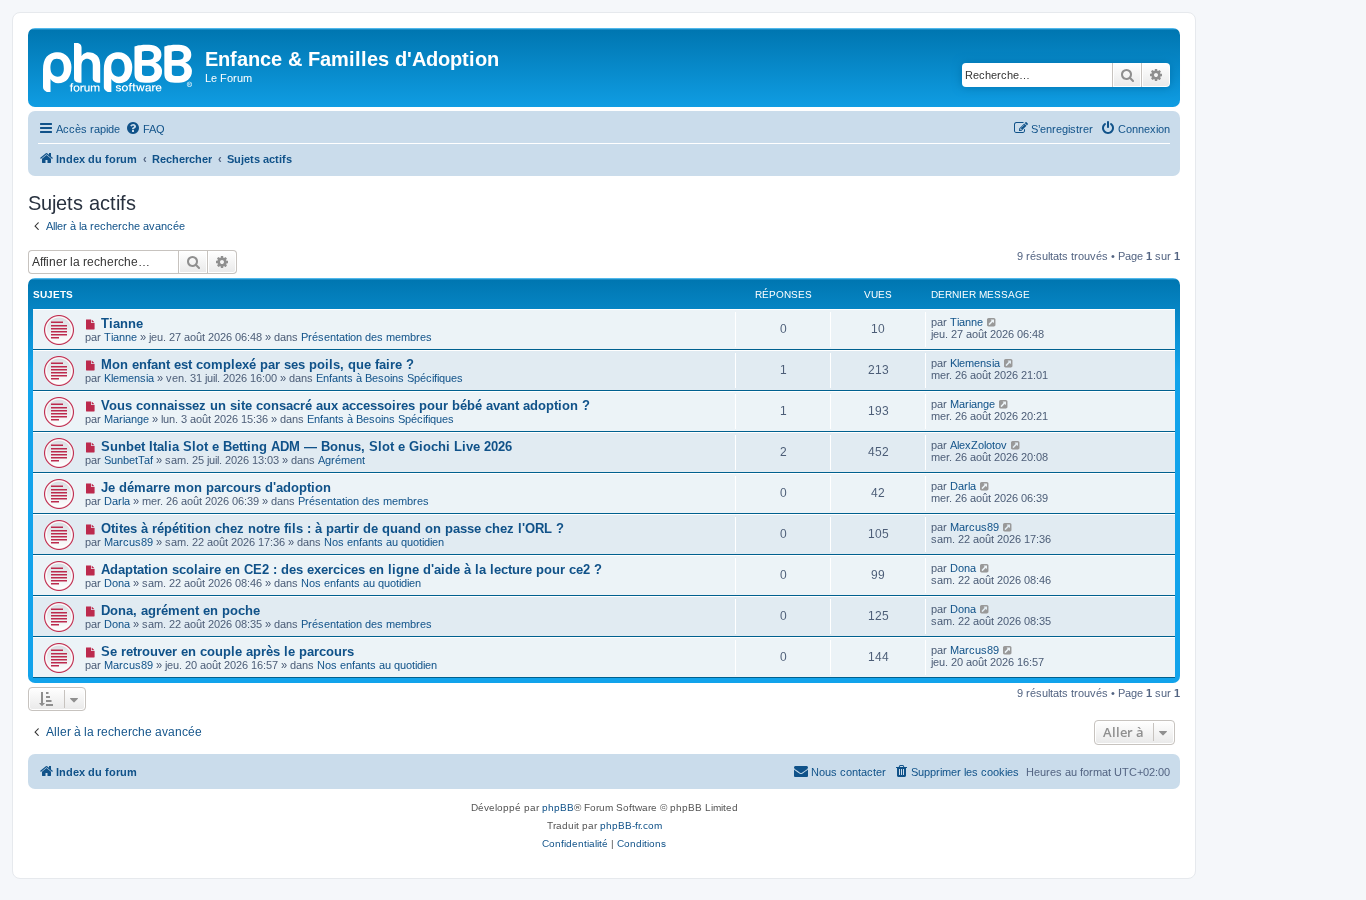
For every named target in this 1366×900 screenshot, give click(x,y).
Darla (117, 501)
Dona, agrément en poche (180, 610)
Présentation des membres (366, 337)
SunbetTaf (128, 460)
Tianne (122, 323)
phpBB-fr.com (631, 825)
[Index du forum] (119, 65)
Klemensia (129, 378)
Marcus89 (128, 542)
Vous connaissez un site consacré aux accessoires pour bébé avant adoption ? (345, 405)
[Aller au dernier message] (992, 322)
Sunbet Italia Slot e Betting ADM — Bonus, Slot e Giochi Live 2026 (306, 446)
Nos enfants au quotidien (384, 542)
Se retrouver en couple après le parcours (227, 651)
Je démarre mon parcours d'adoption (216, 487)
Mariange (126, 419)
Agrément (341, 460)
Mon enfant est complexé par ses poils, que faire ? (257, 364)
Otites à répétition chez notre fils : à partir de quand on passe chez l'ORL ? (332, 528)
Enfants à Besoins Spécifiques (389, 378)
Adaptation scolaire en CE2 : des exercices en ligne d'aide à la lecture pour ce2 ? (351, 569)
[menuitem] (145, 129)
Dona (117, 583)
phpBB (558, 807)
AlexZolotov (978, 445)
